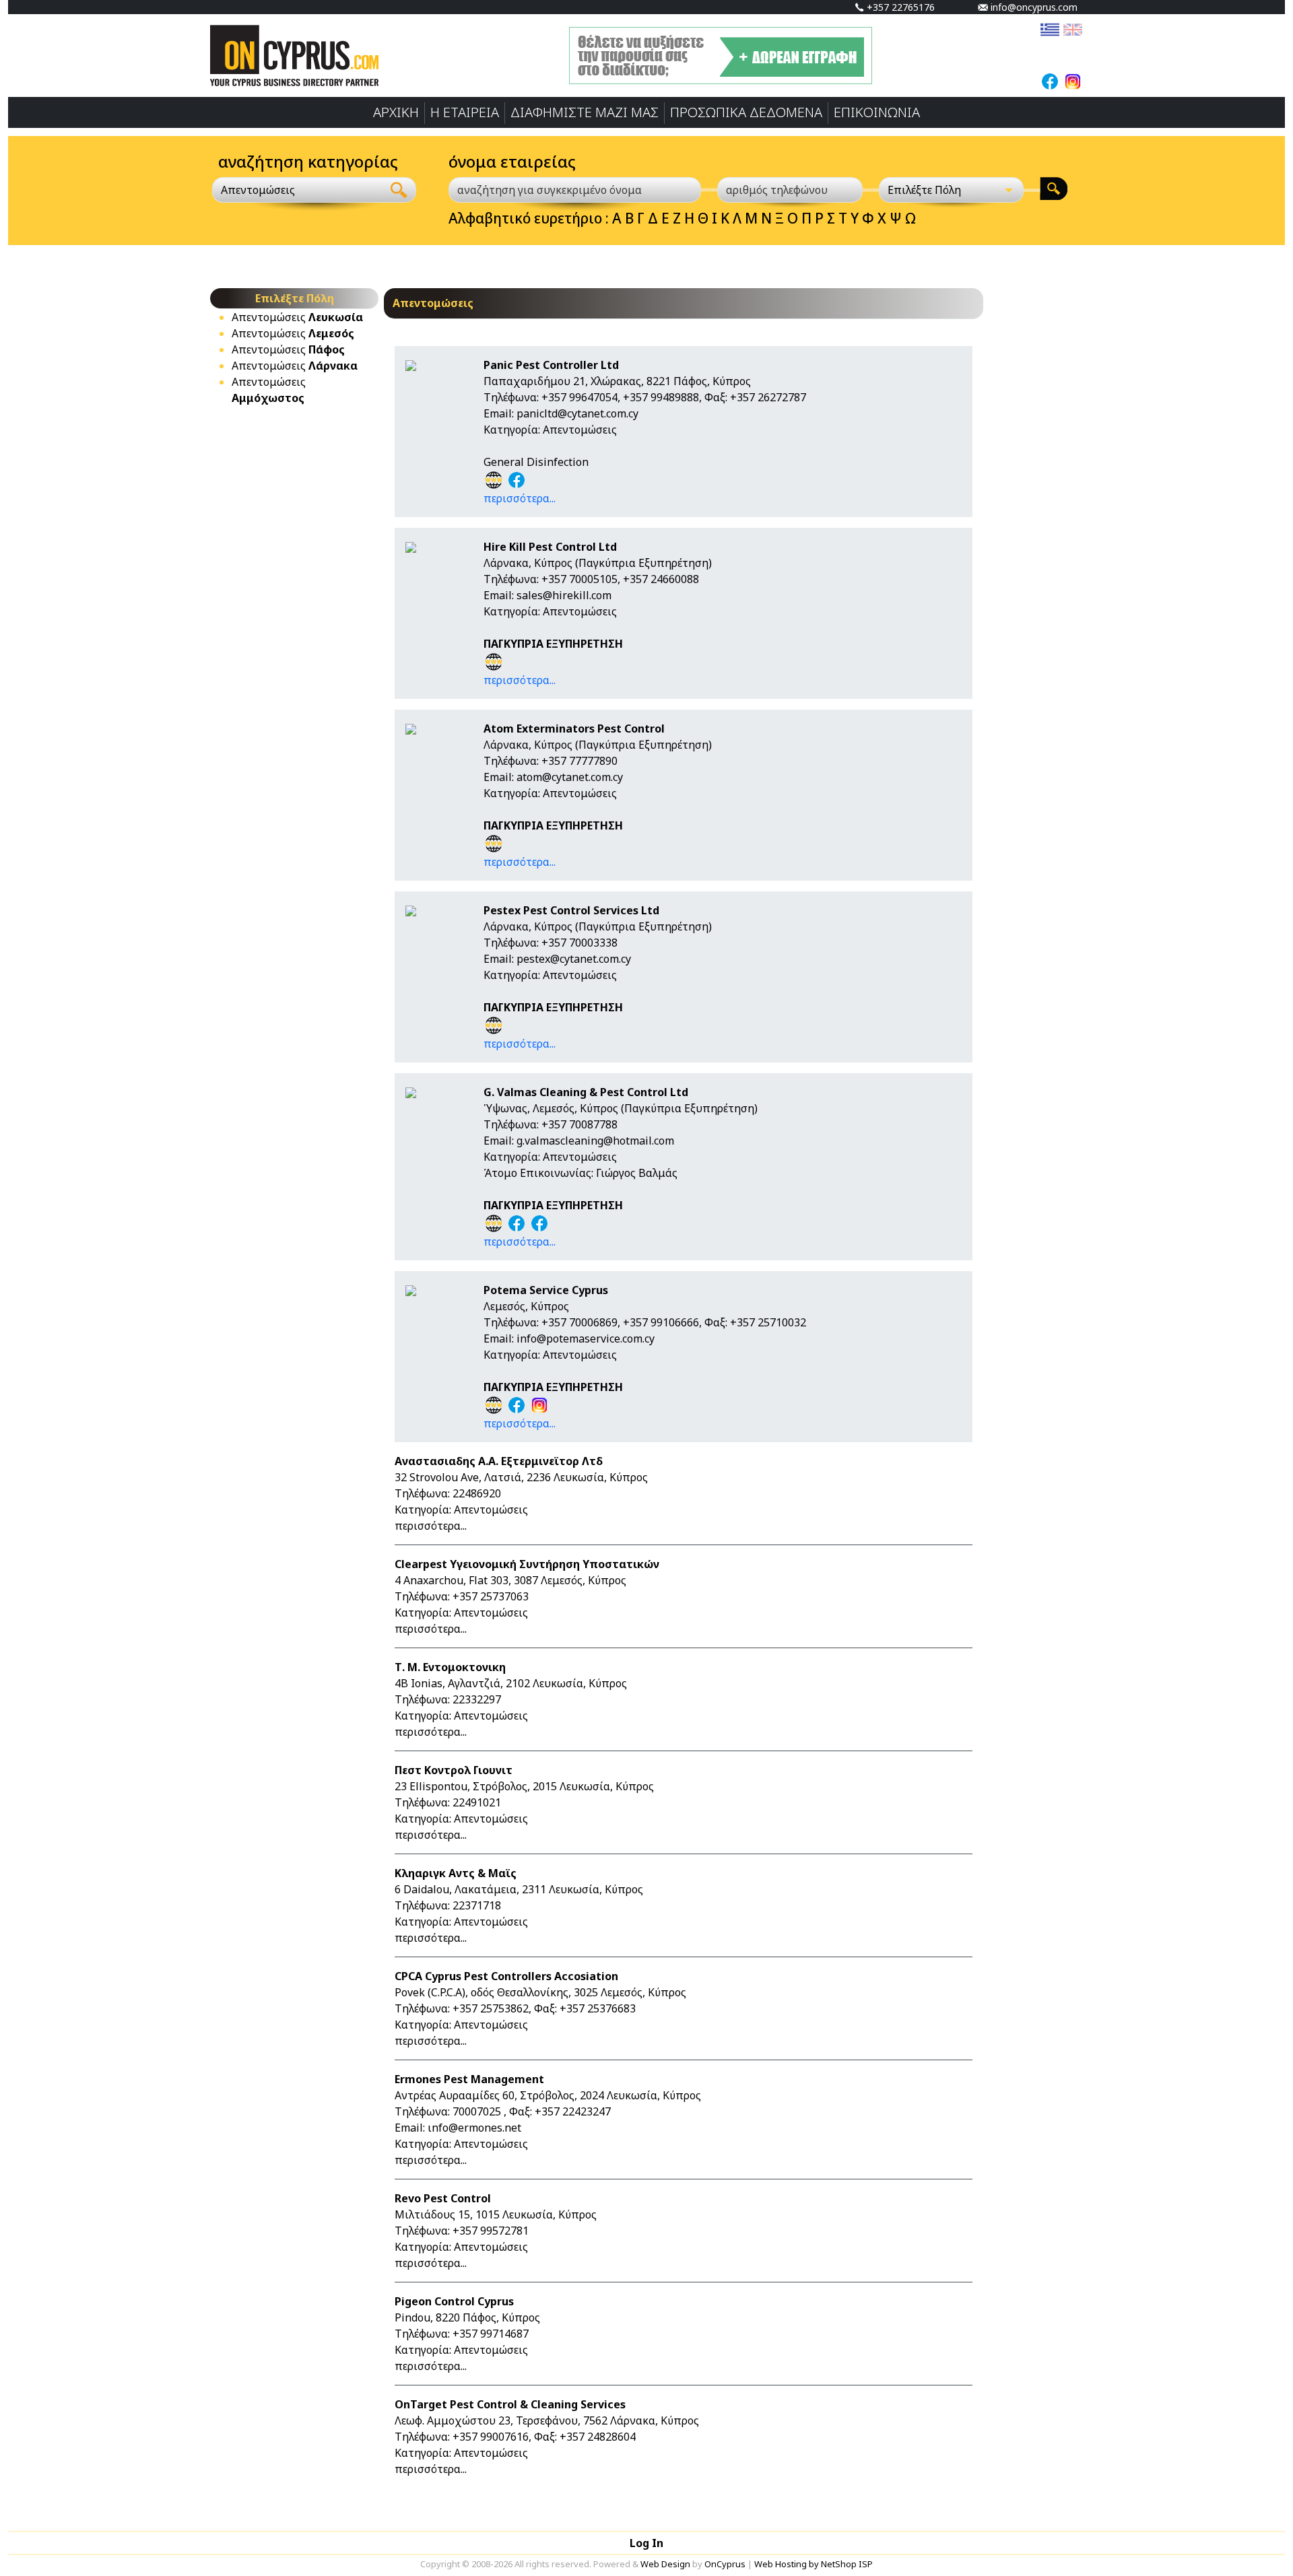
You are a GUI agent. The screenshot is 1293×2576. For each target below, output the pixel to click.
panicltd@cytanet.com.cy (577, 413)
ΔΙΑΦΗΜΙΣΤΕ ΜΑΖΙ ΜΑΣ (585, 112)
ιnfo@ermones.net (474, 2128)
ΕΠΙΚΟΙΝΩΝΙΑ (877, 112)
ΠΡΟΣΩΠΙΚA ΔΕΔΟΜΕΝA (746, 112)
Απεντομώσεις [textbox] (258, 190)
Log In (646, 2543)
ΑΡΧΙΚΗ (396, 112)
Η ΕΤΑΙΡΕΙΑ (465, 112)
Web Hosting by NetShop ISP (814, 2564)
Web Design (665, 2564)
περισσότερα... (520, 498)
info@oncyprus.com (1033, 7)
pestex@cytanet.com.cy (574, 959)
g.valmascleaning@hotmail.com (595, 1141)
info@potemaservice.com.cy (586, 1338)
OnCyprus (725, 2564)
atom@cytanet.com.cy (570, 777)
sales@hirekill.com (564, 595)
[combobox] (297, 190)
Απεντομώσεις (297, 317)
